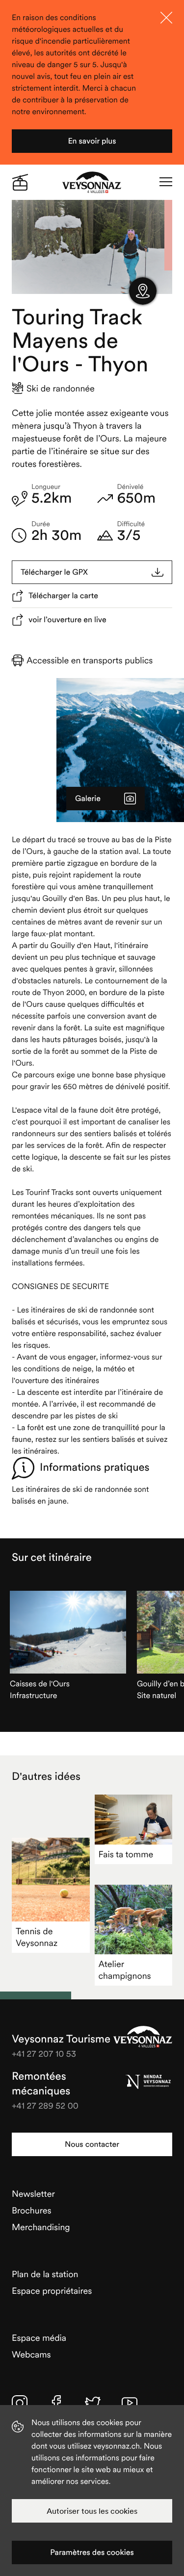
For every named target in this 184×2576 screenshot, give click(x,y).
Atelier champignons (125, 1970)
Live (20, 182)
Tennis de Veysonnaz (37, 1937)
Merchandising (41, 2227)
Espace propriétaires (52, 2291)
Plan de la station (45, 2274)
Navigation (166, 182)
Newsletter (33, 2194)
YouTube (130, 2403)
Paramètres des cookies (92, 2552)
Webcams (31, 2354)
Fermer (166, 18)
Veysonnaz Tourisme (143, 2037)
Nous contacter (92, 2144)
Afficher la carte (143, 291)
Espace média (39, 2338)
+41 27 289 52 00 (45, 2105)
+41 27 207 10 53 (44, 2054)
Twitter (93, 2403)
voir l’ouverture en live (67, 620)
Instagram (20, 2403)
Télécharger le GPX (54, 572)
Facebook (56, 2403)
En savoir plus (92, 141)
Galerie (88, 799)
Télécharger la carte (63, 596)
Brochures (32, 2210)
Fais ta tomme (126, 1854)
